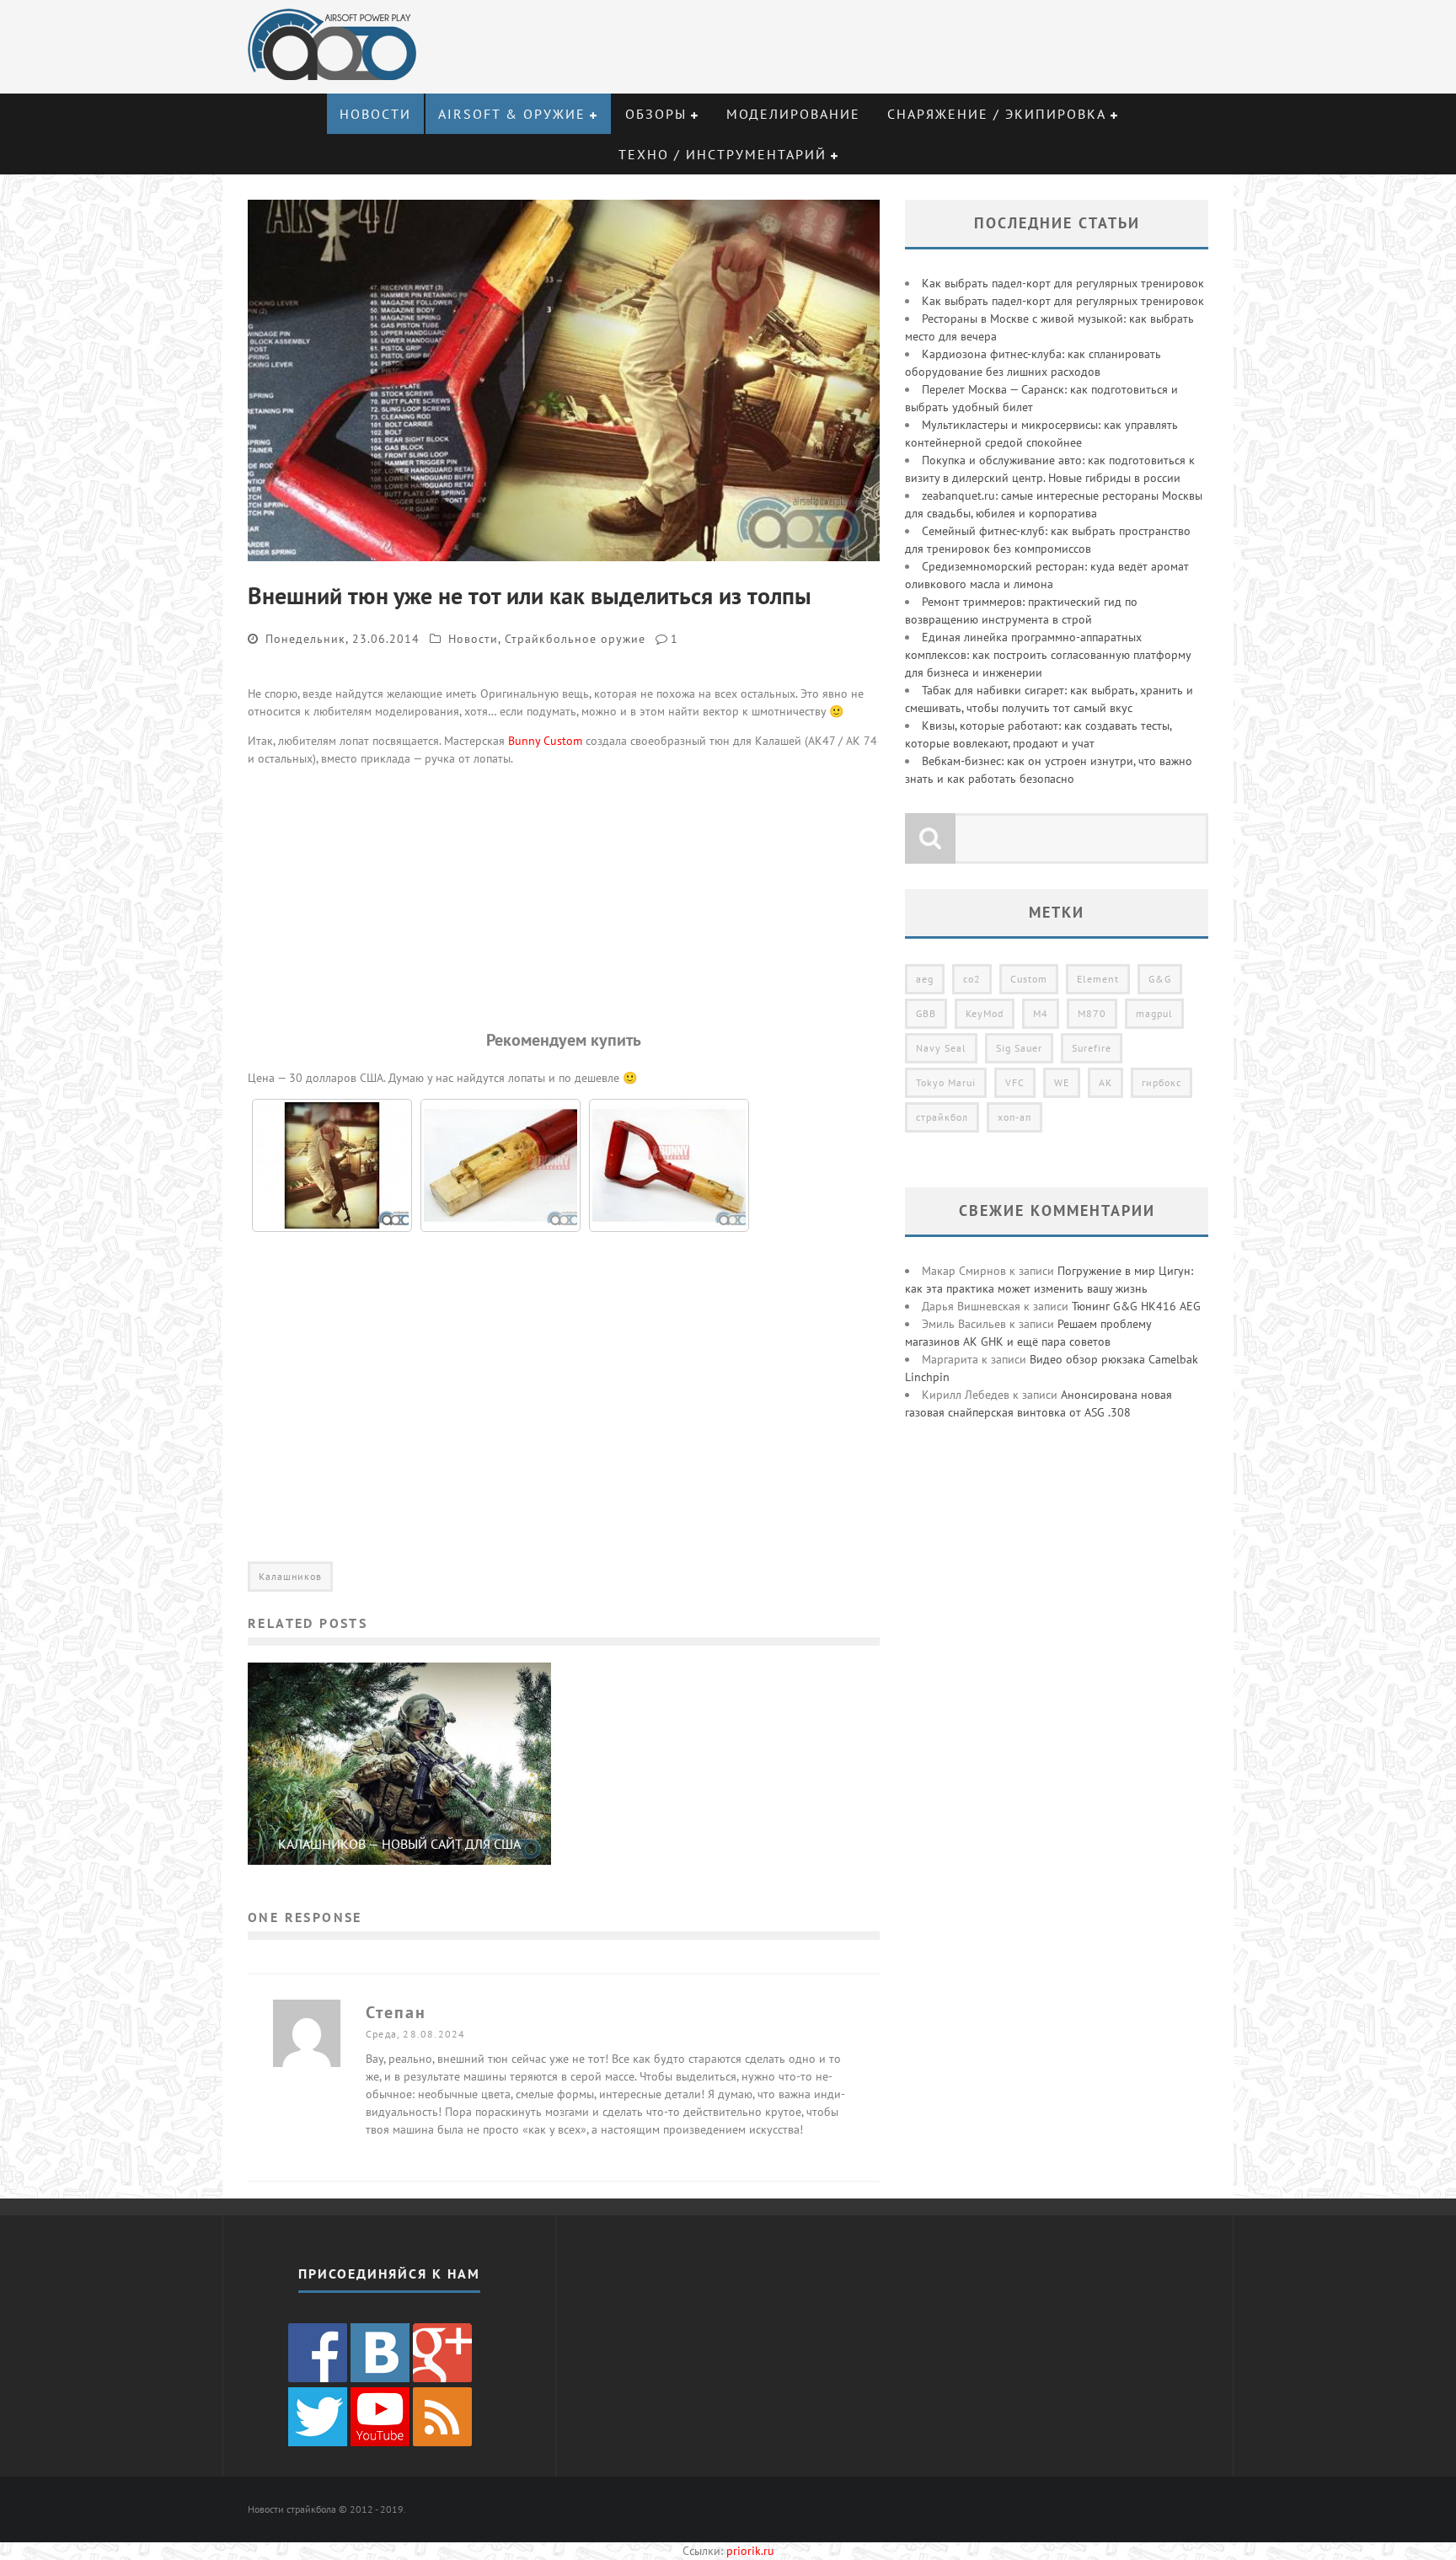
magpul (1154, 1013)
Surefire (1092, 1048)
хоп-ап (1014, 1117)
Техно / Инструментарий (723, 154)
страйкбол (942, 1117)
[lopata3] (332, 1165)
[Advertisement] (564, 897)
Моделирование (793, 114)
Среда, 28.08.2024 (415, 2034)
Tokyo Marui (946, 1082)
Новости (375, 114)
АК (1105, 1082)
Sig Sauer (1019, 1048)
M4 (1041, 1013)
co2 (972, 979)
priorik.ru (750, 2551)
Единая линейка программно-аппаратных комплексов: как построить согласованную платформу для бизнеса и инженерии (1048, 655)
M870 (1092, 1013)
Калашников (290, 1576)
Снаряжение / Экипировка (997, 114)
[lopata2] (500, 1165)
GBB (926, 1013)
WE (1062, 1082)
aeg (925, 979)
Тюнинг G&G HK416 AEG (1136, 1306)
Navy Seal (941, 1048)
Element (1098, 979)
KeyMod (985, 1013)
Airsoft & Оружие (512, 114)
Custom (1029, 979)
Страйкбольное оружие (575, 639)
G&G (1160, 979)
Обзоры (656, 114)
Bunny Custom (545, 741)
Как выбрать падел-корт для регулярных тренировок (1063, 283)
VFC (1015, 1082)
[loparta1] (669, 1165)
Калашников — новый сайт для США (399, 1844)
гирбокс (1162, 1082)
